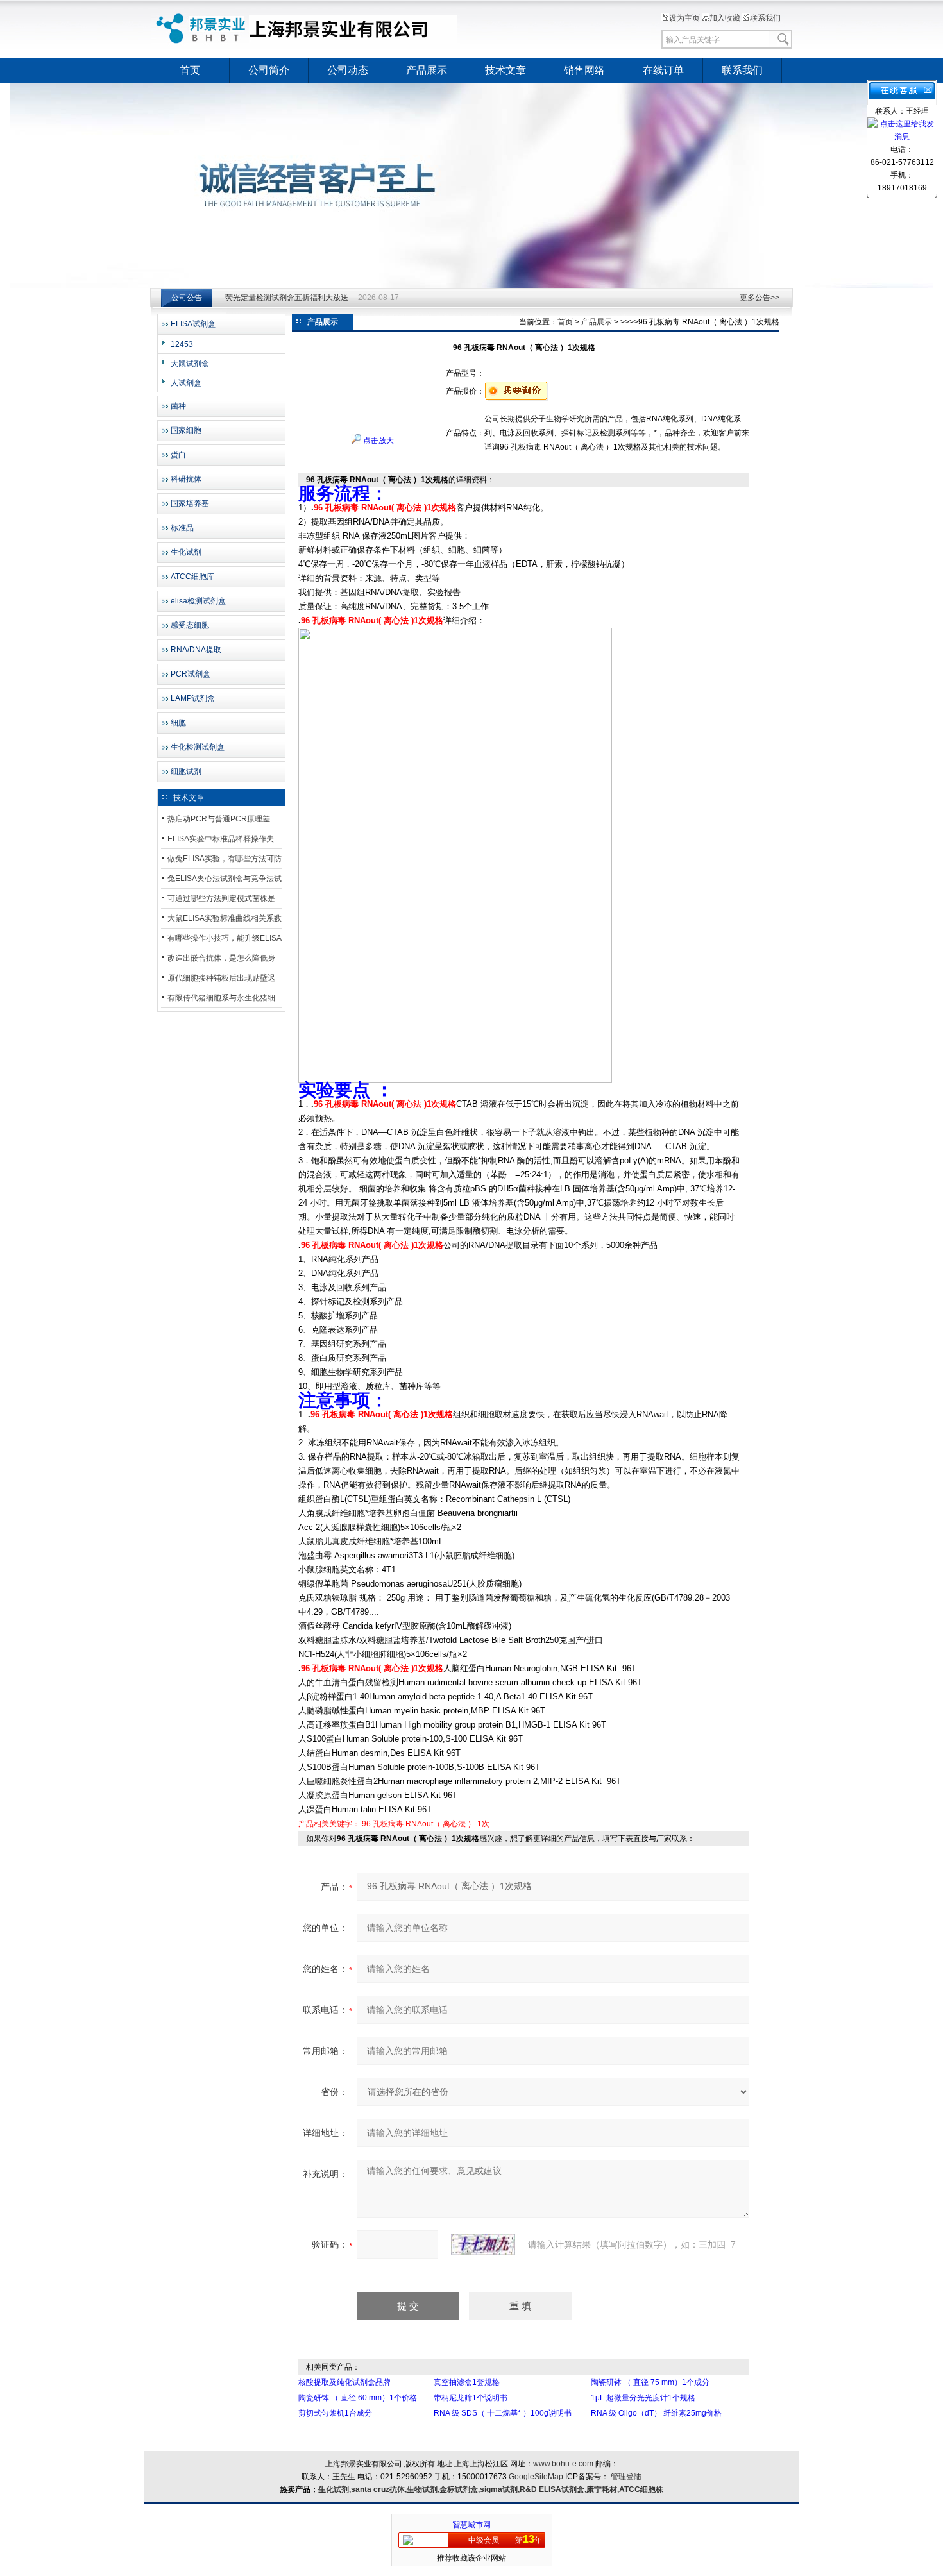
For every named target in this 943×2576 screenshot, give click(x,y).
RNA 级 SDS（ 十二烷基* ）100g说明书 (503, 2413)
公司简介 (269, 70)
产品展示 (427, 70)
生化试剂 (186, 552)
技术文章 (505, 70)
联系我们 (765, 18)
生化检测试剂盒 (198, 747)
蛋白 (178, 455)
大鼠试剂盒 (190, 364)
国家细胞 (186, 430)
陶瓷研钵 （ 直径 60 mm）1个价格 (358, 2398)
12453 (182, 344)
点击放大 (378, 441)
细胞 (178, 723)
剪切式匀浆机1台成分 (335, 2413)
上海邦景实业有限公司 (308, 29)
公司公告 (187, 298)
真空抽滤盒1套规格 (467, 2382)
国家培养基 (190, 503)
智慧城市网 (471, 2525)
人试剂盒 (186, 383)
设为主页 (684, 18)
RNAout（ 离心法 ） (440, 1824)
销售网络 (584, 70)
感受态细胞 (190, 625)
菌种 (178, 406)
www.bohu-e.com (563, 2464)
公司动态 (348, 70)
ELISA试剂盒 (193, 324)
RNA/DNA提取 (196, 650)
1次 (483, 1824)
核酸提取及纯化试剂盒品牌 (344, 2382)
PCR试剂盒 (191, 674)
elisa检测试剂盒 (198, 601)
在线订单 (663, 70)
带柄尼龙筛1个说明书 (471, 2398)
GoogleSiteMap (536, 2477)
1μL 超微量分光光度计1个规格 (643, 2398)
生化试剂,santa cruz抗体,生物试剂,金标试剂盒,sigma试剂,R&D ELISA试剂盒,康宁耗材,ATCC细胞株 (491, 2489)
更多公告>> (760, 298)
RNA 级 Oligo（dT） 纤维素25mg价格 (656, 2413)
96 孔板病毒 (383, 1824)
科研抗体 (186, 479)
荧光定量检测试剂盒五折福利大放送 (287, 298)
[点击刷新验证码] (483, 2244)
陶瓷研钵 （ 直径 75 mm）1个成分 (650, 2382)
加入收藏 (725, 18)
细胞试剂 (186, 771)
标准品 (182, 528)
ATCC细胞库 (192, 577)
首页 (190, 70)
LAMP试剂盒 (193, 698)
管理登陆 (626, 2477)
